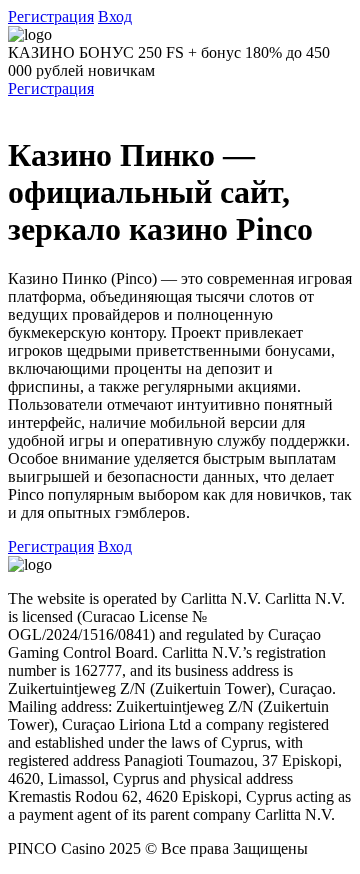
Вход (115, 16)
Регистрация (51, 16)
